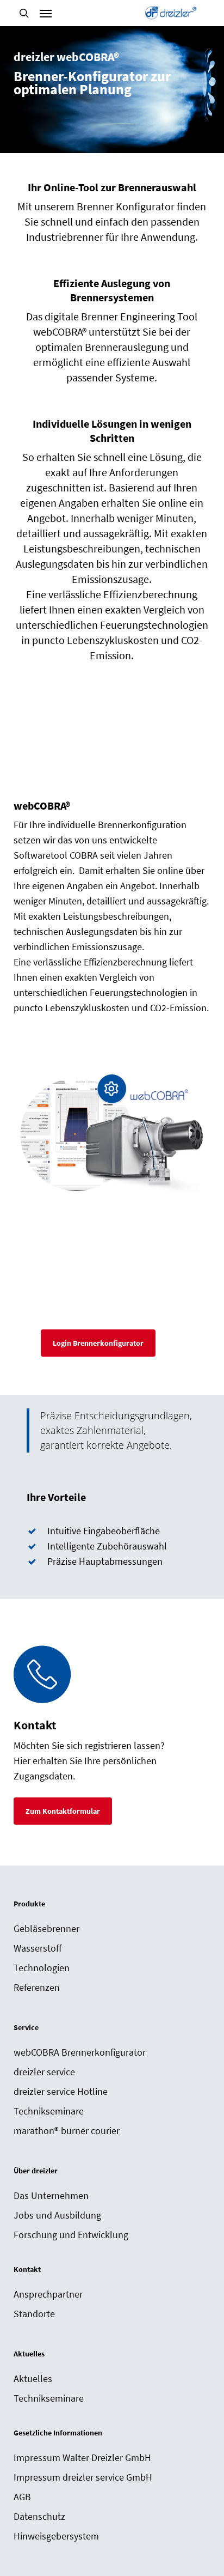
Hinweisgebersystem (56, 2536)
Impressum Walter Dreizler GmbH (82, 2457)
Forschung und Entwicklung (71, 2235)
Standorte (34, 2314)
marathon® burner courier (67, 2131)
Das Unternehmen (51, 2195)
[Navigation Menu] (46, 13)
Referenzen (37, 1987)
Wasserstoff (38, 1948)
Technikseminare (49, 2111)
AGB (22, 2497)
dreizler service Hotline (61, 2091)
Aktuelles (33, 2378)
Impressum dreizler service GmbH (83, 2477)
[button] (98, 1343)
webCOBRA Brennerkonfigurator (80, 2052)
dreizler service (44, 2072)
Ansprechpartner (48, 2294)
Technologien (42, 1968)
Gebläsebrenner (46, 1928)
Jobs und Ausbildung (57, 2215)
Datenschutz (39, 2516)
